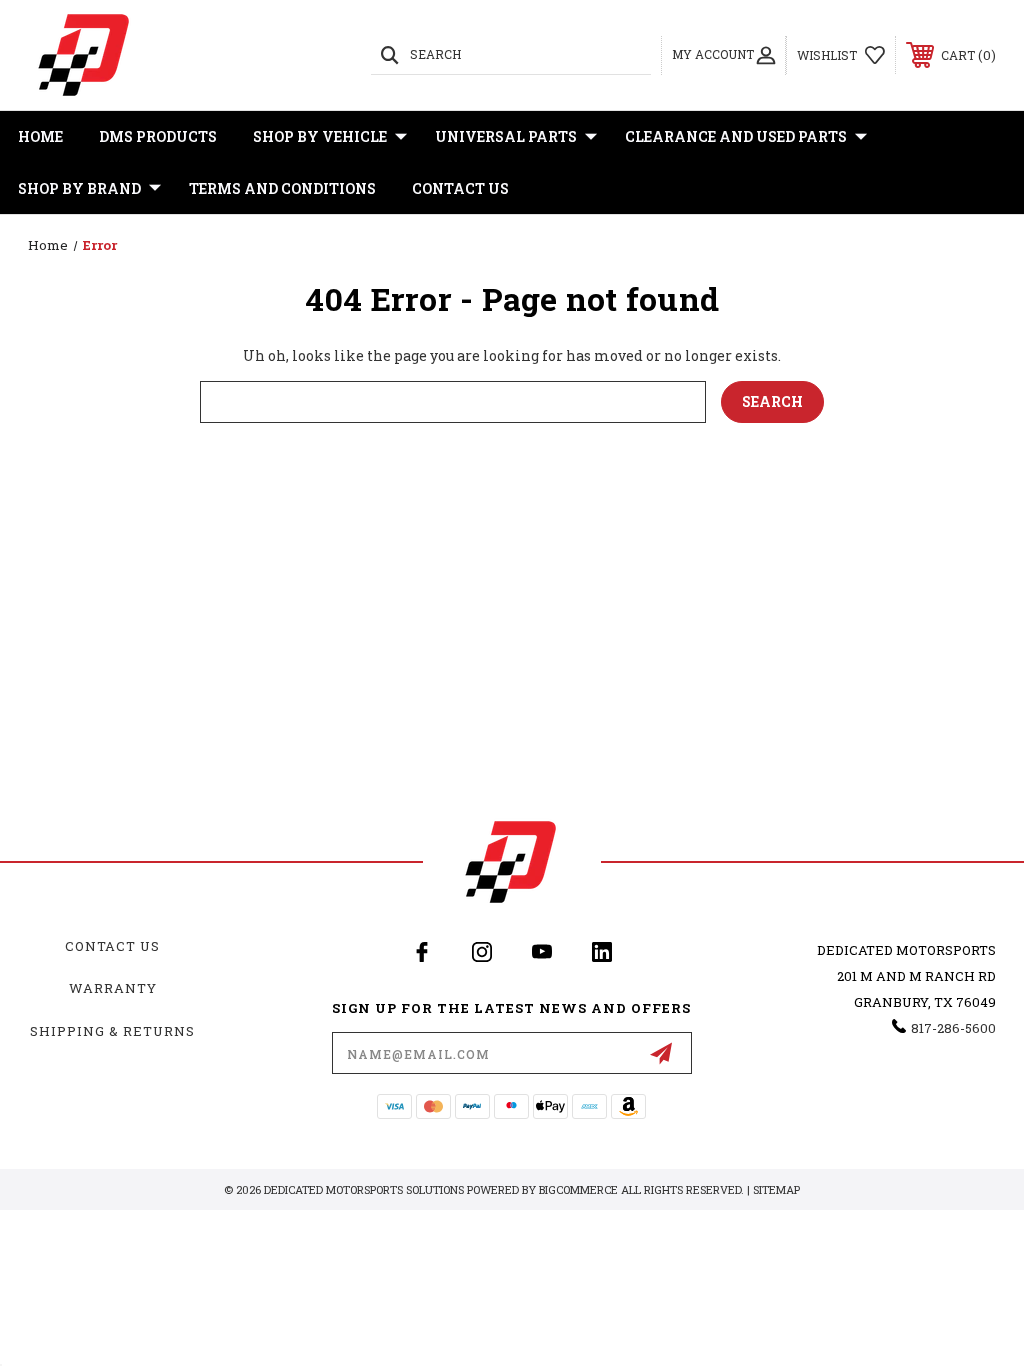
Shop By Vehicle (320, 136)
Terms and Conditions (282, 188)
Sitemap (776, 1189)
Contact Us (460, 188)
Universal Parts (506, 136)
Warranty (113, 988)
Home (40, 136)
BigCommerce (578, 1189)
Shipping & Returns (112, 1031)
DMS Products (158, 136)
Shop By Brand (79, 188)
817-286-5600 (953, 1028)
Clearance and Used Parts (736, 136)
